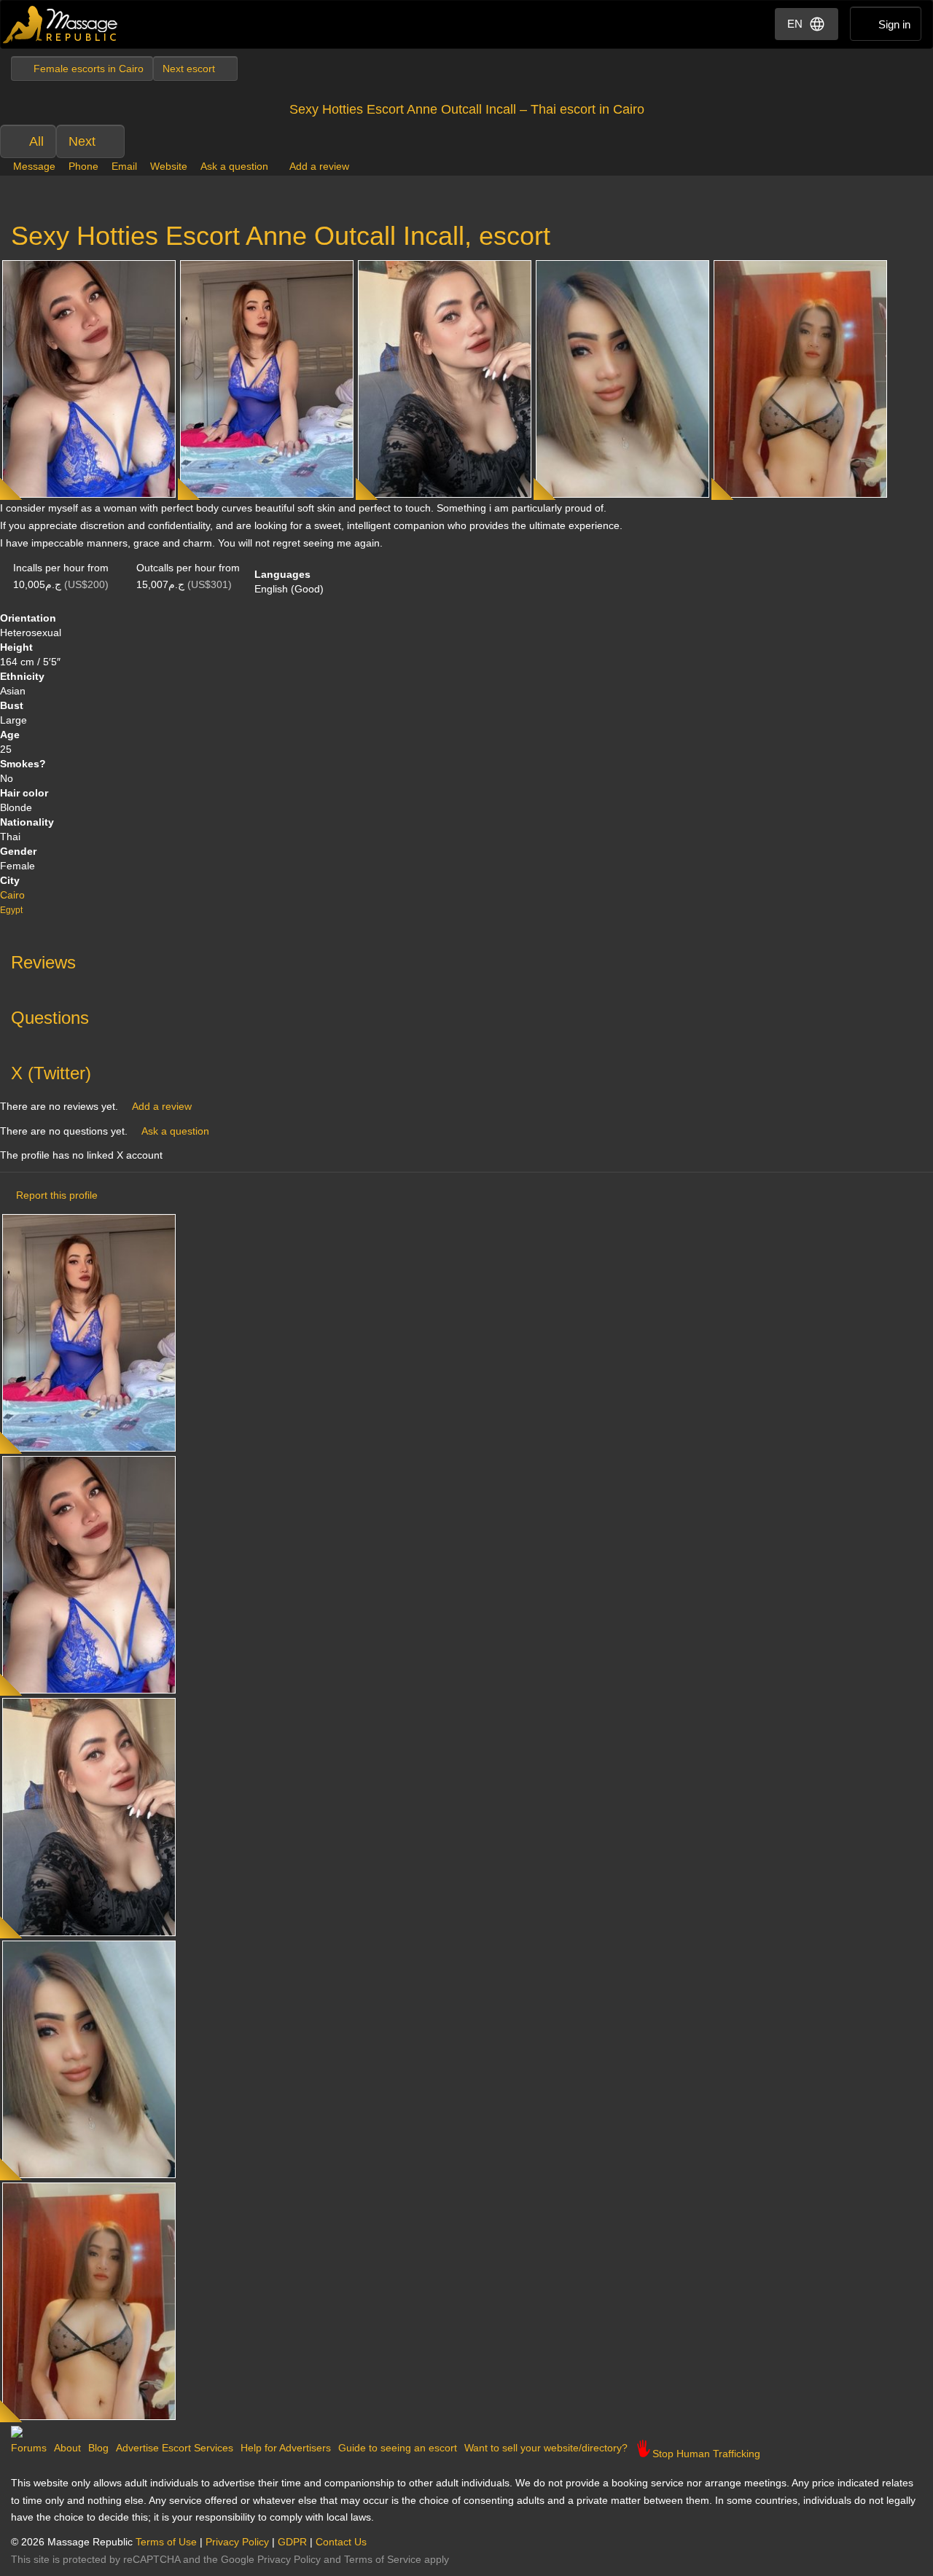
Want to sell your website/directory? (546, 2448)
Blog (98, 2448)
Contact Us (341, 2542)
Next (82, 141)
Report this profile (57, 1195)
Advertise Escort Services (175, 2448)
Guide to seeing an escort (398, 2448)
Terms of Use (166, 2542)
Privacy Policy (237, 2542)
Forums (29, 2448)
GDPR (292, 2542)
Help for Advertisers (286, 2448)
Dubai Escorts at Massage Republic (61, 24)
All (36, 141)
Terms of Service (383, 2559)
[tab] (466, 959)
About (67, 2448)
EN (795, 24)
